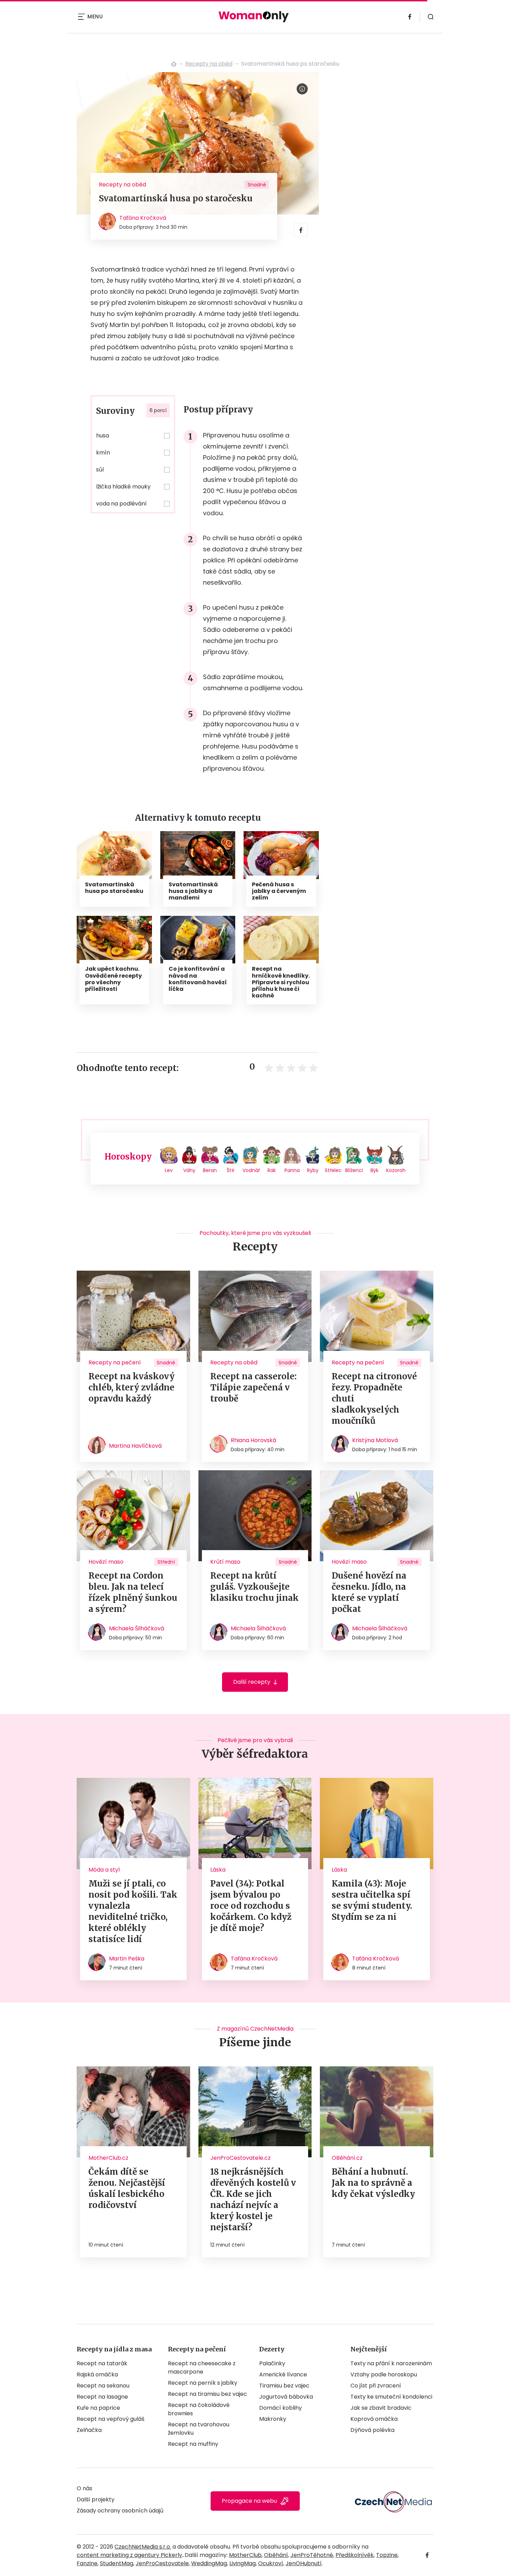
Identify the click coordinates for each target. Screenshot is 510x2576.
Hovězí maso (106, 1562)
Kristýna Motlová (375, 1440)
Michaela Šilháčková (137, 1628)
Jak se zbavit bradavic (381, 2408)
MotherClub (245, 2555)
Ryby (313, 1170)
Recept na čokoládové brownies (199, 2409)
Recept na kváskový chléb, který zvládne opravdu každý (131, 1387)
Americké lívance (283, 2374)
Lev (169, 1170)
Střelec (333, 1170)
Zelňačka (89, 2430)
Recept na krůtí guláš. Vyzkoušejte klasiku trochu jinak (254, 1587)
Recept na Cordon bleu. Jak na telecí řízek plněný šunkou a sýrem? (133, 1592)
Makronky (273, 2419)
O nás (84, 2488)
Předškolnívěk (355, 2555)
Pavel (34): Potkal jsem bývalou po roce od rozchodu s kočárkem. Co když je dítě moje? (251, 1906)
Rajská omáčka (97, 2374)
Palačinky (272, 2363)
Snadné (257, 185)
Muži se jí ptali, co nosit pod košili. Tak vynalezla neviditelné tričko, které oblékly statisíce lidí (133, 1911)
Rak (272, 1170)
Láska (218, 1870)
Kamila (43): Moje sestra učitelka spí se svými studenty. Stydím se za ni (372, 1900)
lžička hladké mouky (123, 487)
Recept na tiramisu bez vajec (207, 2394)
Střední (166, 1562)
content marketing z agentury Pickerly (129, 2555)
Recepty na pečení (115, 1362)
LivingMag (243, 2563)
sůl (100, 470)
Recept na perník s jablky (203, 2383)
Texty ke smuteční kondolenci (391, 2397)
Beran (210, 1170)
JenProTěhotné (312, 2555)
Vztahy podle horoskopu (384, 2374)
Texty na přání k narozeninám (391, 2363)
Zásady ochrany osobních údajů (120, 2511)
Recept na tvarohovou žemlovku (199, 2429)
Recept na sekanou (103, 2386)
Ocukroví (271, 2563)
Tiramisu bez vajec (284, 2386)
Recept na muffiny (193, 2444)
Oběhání (276, 2555)
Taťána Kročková (143, 218)
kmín (103, 453)
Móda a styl (104, 1870)
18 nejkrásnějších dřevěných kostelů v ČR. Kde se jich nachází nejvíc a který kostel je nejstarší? (253, 2199)
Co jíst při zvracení (376, 2386)
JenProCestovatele (162, 2563)
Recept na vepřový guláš (110, 2419)
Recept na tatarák (102, 2363)
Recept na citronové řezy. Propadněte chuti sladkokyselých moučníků (374, 1399)
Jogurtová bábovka (286, 2397)
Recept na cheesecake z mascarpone (202, 2368)
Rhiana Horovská (253, 1440)
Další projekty (96, 2499)
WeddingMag (209, 2563)
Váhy (189, 1170)
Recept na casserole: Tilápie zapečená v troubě (253, 1387)
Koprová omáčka (374, 2419)
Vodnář (251, 1170)
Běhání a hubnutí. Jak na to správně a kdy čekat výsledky (373, 2183)
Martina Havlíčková (135, 1446)
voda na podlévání (121, 504)
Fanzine (87, 2563)
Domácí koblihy (280, 2408)
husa (103, 436)
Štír (231, 1170)
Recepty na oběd (209, 64)
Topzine (387, 2555)
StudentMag (117, 2563)
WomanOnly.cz (174, 64)
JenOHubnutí (304, 2563)
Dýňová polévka (372, 2430)
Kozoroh (396, 1170)
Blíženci (354, 1170)
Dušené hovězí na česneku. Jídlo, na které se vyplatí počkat (369, 1592)
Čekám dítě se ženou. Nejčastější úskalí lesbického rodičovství (127, 2188)
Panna (292, 1170)
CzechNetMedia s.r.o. (143, 2547)
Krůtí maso (225, 1562)
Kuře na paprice (98, 2408)
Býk (375, 1170)
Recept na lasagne (102, 2397)
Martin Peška (127, 1959)
